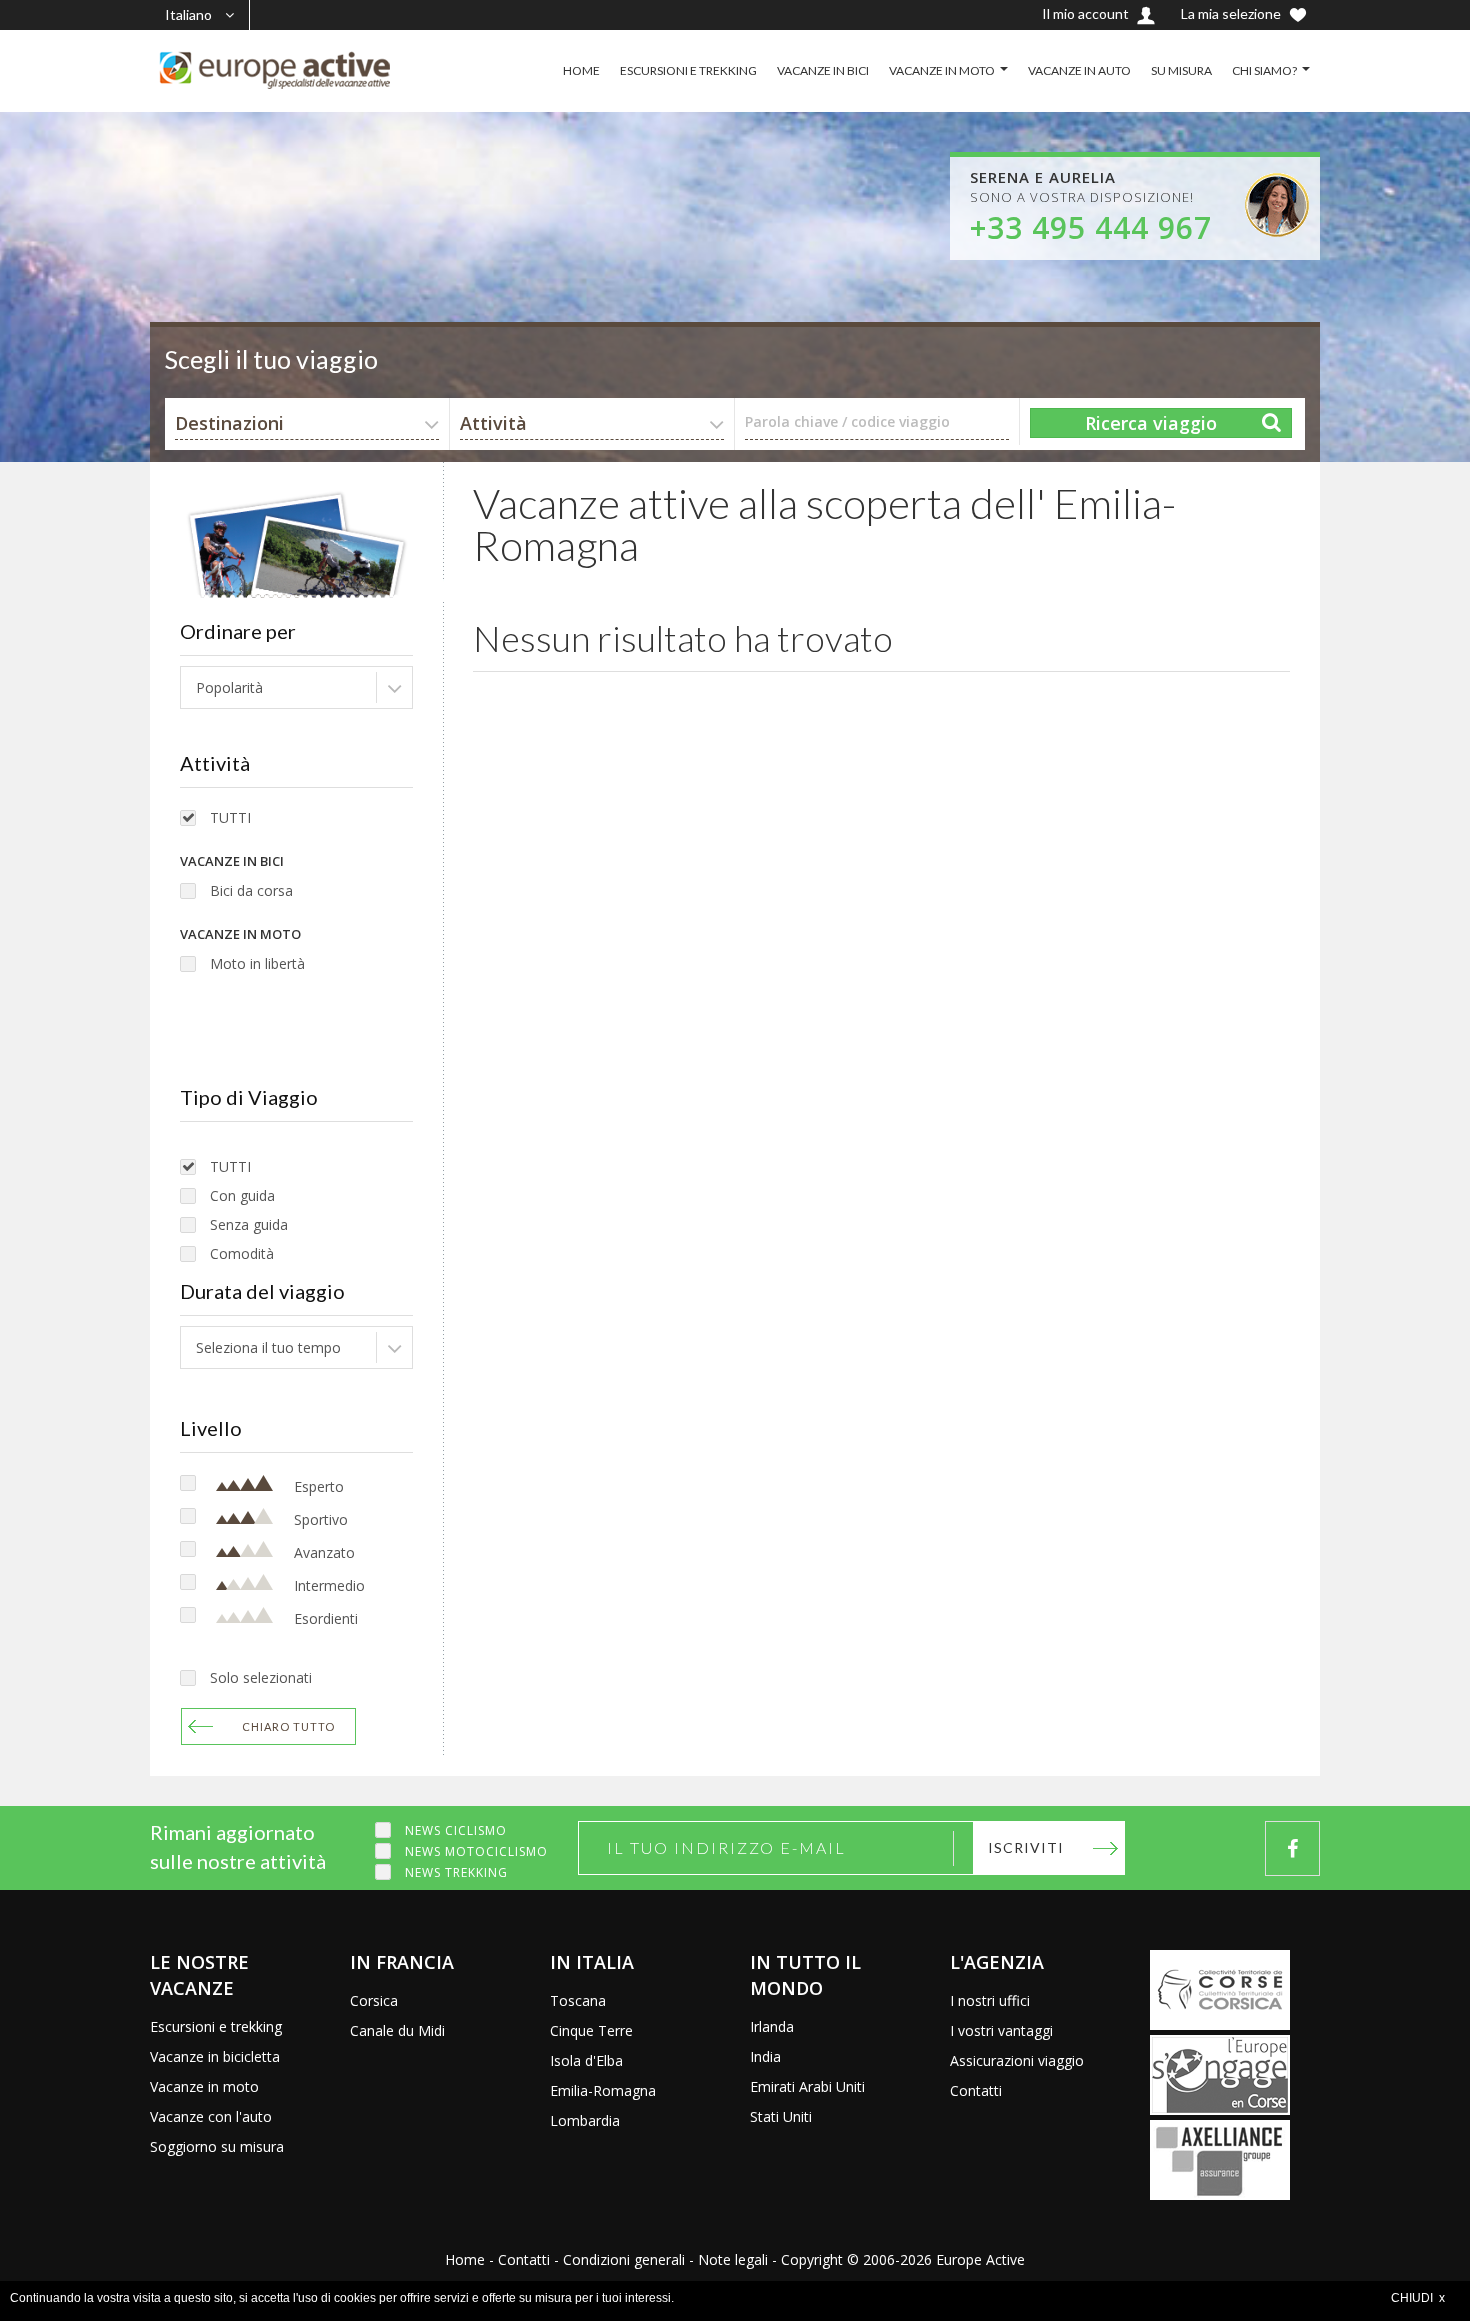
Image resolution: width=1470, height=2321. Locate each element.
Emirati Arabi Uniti (807, 2086)
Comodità (242, 1253)
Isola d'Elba (586, 2060)
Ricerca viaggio (1151, 423)
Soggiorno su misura (217, 2146)
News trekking (456, 1872)
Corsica (374, 2000)
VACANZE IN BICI (823, 70)
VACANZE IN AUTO (1079, 70)
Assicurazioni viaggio (1017, 2060)
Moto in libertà (257, 963)
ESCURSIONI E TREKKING (688, 70)
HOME (581, 70)
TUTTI (230, 817)
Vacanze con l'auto (211, 2116)
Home (465, 2259)
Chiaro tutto (288, 1726)
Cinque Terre (591, 2030)
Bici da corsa (251, 890)
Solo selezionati (261, 1677)
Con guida (242, 1195)
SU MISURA (1181, 70)
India (765, 2056)
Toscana (578, 2000)
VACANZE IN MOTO (942, 70)
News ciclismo (456, 1830)
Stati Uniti (781, 2116)
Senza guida (249, 1224)
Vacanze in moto (204, 2086)
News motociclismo (476, 1851)
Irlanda (772, 2026)
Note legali (733, 2259)
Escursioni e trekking (216, 2026)
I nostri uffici (990, 2000)
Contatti (976, 2090)
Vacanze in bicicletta (215, 2056)
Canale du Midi (397, 2030)
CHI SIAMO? (1264, 70)
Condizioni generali (624, 2259)
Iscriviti (1026, 1847)
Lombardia (585, 2120)
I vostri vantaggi (1001, 2030)
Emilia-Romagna (603, 2090)
